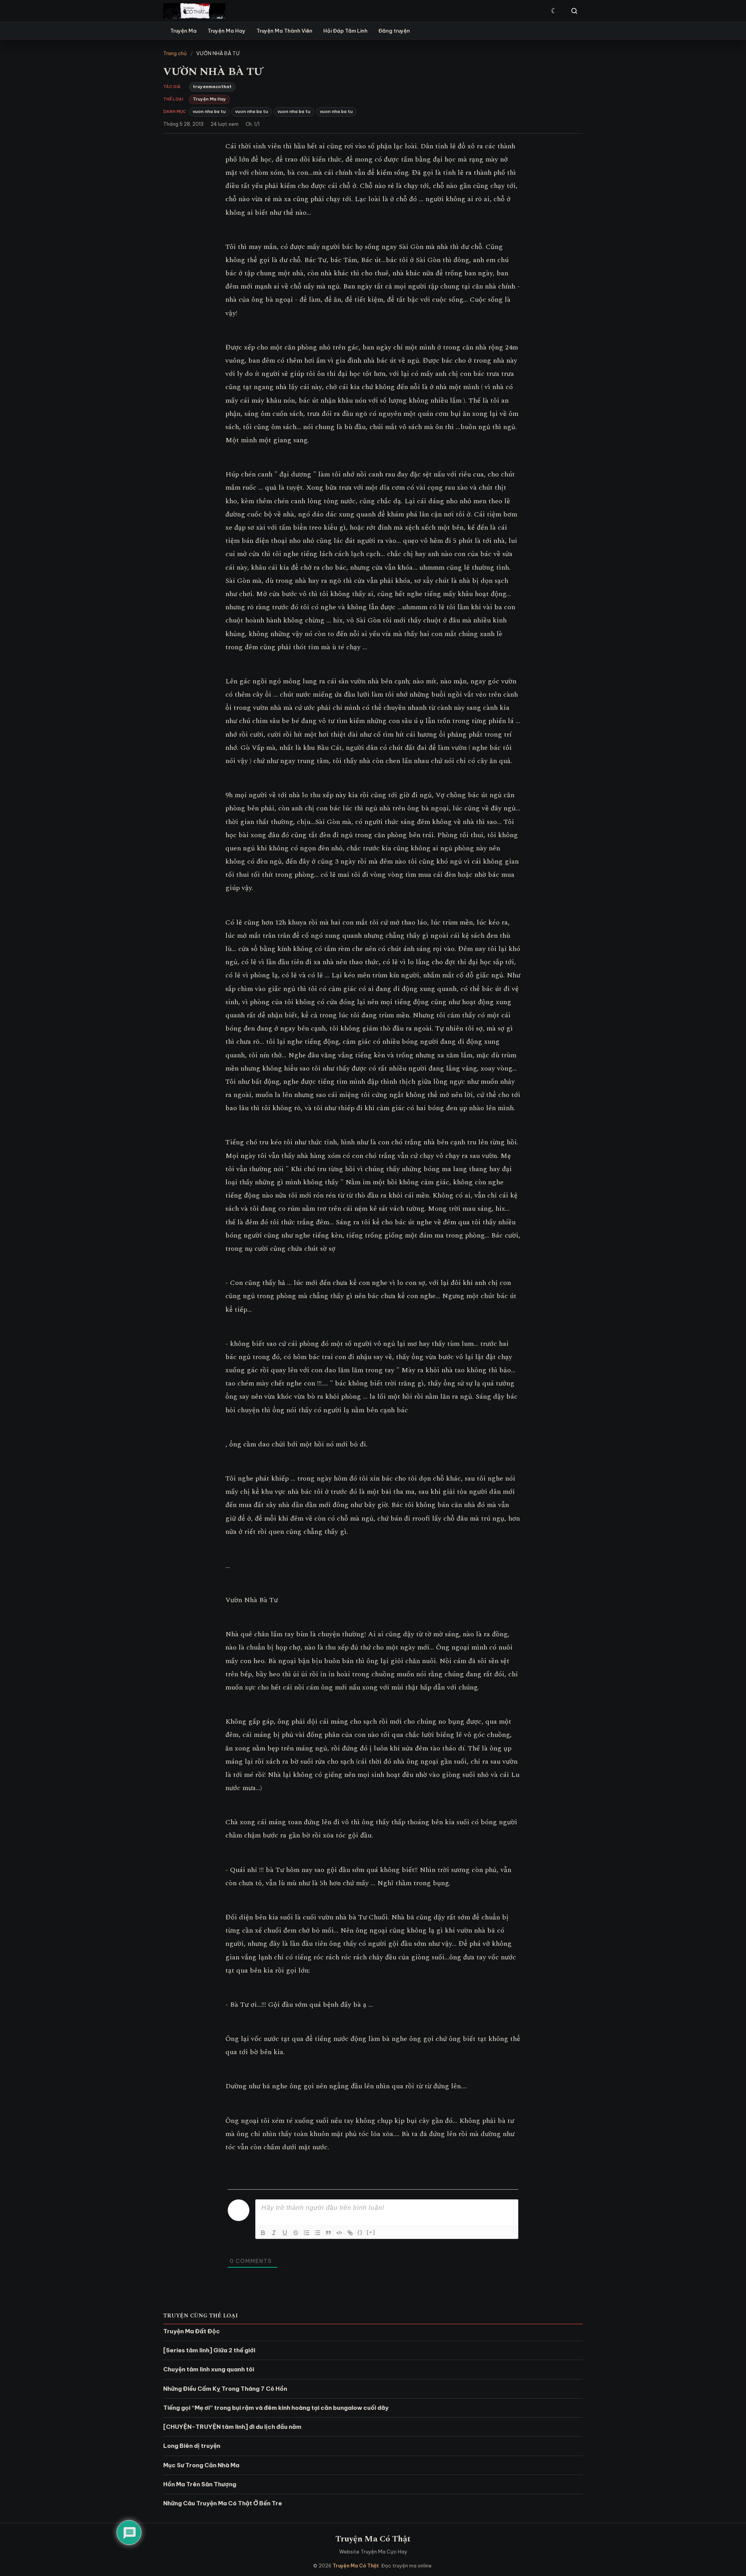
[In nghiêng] (274, 2233)
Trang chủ (175, 53)
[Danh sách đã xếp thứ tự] (307, 2233)
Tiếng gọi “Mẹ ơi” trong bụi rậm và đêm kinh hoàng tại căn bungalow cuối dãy (276, 2408)
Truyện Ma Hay (227, 31)
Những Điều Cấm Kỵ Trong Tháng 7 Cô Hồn (225, 2389)
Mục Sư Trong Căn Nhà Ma (201, 2465)
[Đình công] (296, 2233)
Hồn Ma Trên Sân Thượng (200, 2484)
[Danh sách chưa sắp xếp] (317, 2233)
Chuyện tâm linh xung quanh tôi (209, 2369)
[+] (371, 2232)
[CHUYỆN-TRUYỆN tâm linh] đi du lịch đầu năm (232, 2427)
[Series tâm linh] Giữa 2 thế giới (209, 2350)
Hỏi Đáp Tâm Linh (345, 31)
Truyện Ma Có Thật (373, 2539)
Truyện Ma (183, 31)
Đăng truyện (394, 31)
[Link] (350, 2233)
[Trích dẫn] (328, 2233)
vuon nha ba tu (209, 111)
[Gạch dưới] (285, 2233)
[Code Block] (339, 2233)
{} (360, 2232)
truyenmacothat (212, 87)
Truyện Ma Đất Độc (192, 2331)
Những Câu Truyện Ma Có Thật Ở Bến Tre (223, 2503)
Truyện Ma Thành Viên (284, 31)
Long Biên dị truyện (192, 2446)
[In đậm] (263, 2233)
